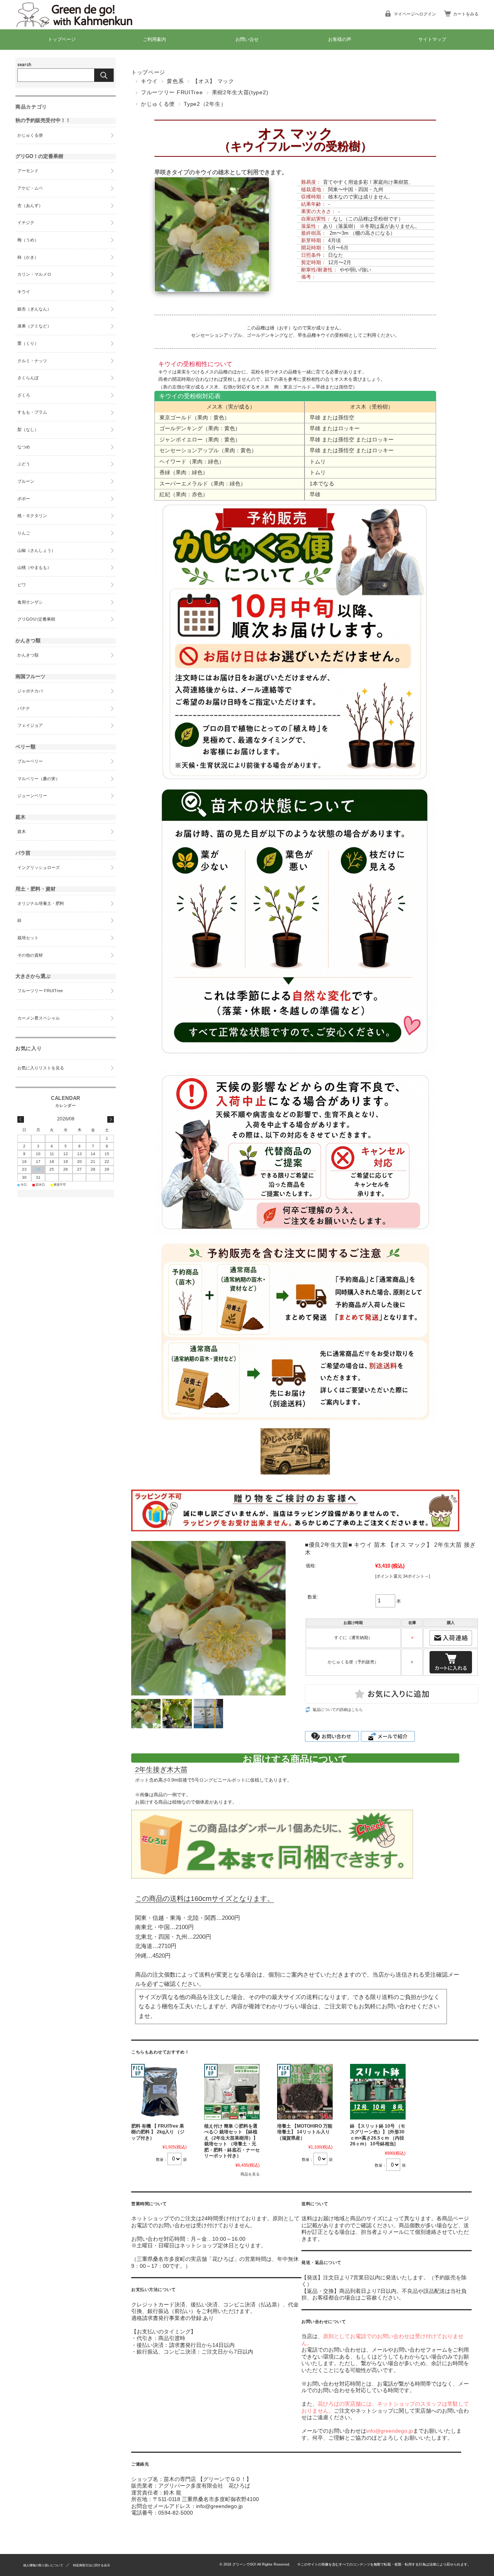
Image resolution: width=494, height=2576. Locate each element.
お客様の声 (340, 39)
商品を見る (250, 2174)
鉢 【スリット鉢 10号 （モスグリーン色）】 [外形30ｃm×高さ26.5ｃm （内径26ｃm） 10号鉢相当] (378, 2135)
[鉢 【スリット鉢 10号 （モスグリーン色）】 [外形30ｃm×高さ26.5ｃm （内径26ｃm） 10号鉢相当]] (378, 2092)
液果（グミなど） (34, 326)
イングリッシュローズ (39, 867)
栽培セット (28, 938)
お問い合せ (247, 39)
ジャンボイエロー (181, 440)
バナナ (24, 708)
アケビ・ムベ (30, 188)
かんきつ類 (28, 655)
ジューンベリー (32, 796)
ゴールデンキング (265, 335)
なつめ (24, 447)
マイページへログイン (415, 14)
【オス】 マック (213, 81)
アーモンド (28, 171)
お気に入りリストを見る (41, 1068)
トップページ (62, 39)
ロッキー (349, 428)
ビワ (22, 585)
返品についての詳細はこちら (338, 1710)
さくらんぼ (28, 378)
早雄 (315, 417)
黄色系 (175, 81)
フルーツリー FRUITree (172, 92)
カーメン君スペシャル (39, 1018)
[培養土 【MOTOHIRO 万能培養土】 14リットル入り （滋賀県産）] (305, 2092)
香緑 (165, 472)
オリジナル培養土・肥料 (41, 903)
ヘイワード (173, 462)
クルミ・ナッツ (32, 361)
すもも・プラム (32, 412)
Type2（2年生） (205, 104)
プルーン (26, 481)
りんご (24, 533)
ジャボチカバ (30, 691)
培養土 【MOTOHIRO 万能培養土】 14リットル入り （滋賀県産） (305, 2132)
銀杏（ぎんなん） (34, 309)
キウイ (149, 81)
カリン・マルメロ (34, 274)
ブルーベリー (30, 761)
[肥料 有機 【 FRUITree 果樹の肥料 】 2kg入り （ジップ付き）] (159, 2092)
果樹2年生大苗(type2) (240, 92)
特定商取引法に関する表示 (91, 2565)
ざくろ (24, 395)
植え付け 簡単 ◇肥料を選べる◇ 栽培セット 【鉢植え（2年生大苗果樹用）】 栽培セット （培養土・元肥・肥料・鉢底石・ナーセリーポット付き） (232, 2141)
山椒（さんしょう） (36, 550)
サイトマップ (432, 39)
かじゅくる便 (158, 104)
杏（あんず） (30, 205)
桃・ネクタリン (32, 516)
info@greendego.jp (390, 2431)
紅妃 (165, 494)
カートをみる (466, 14)
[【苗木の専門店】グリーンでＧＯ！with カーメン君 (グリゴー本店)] (81, 24)
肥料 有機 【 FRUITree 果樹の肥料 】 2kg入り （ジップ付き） (158, 2132)
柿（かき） (28, 257)
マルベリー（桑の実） (39, 779)
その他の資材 (30, 955)
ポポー (24, 499)
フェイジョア (30, 725)
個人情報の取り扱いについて (43, 2565)
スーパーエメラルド (184, 484)
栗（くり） (28, 343)
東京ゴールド (176, 417)
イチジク (26, 222)
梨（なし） (28, 429)
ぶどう (24, 464)
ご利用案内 (154, 39)
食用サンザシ (30, 602)
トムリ (318, 462)
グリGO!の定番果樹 (36, 619)
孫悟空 (346, 417)
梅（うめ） (28, 240)
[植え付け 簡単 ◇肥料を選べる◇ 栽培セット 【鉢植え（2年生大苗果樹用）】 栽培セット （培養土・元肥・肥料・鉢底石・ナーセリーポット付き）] (232, 2092)
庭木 (22, 832)
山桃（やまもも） (34, 567)
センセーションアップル (217, 335)
